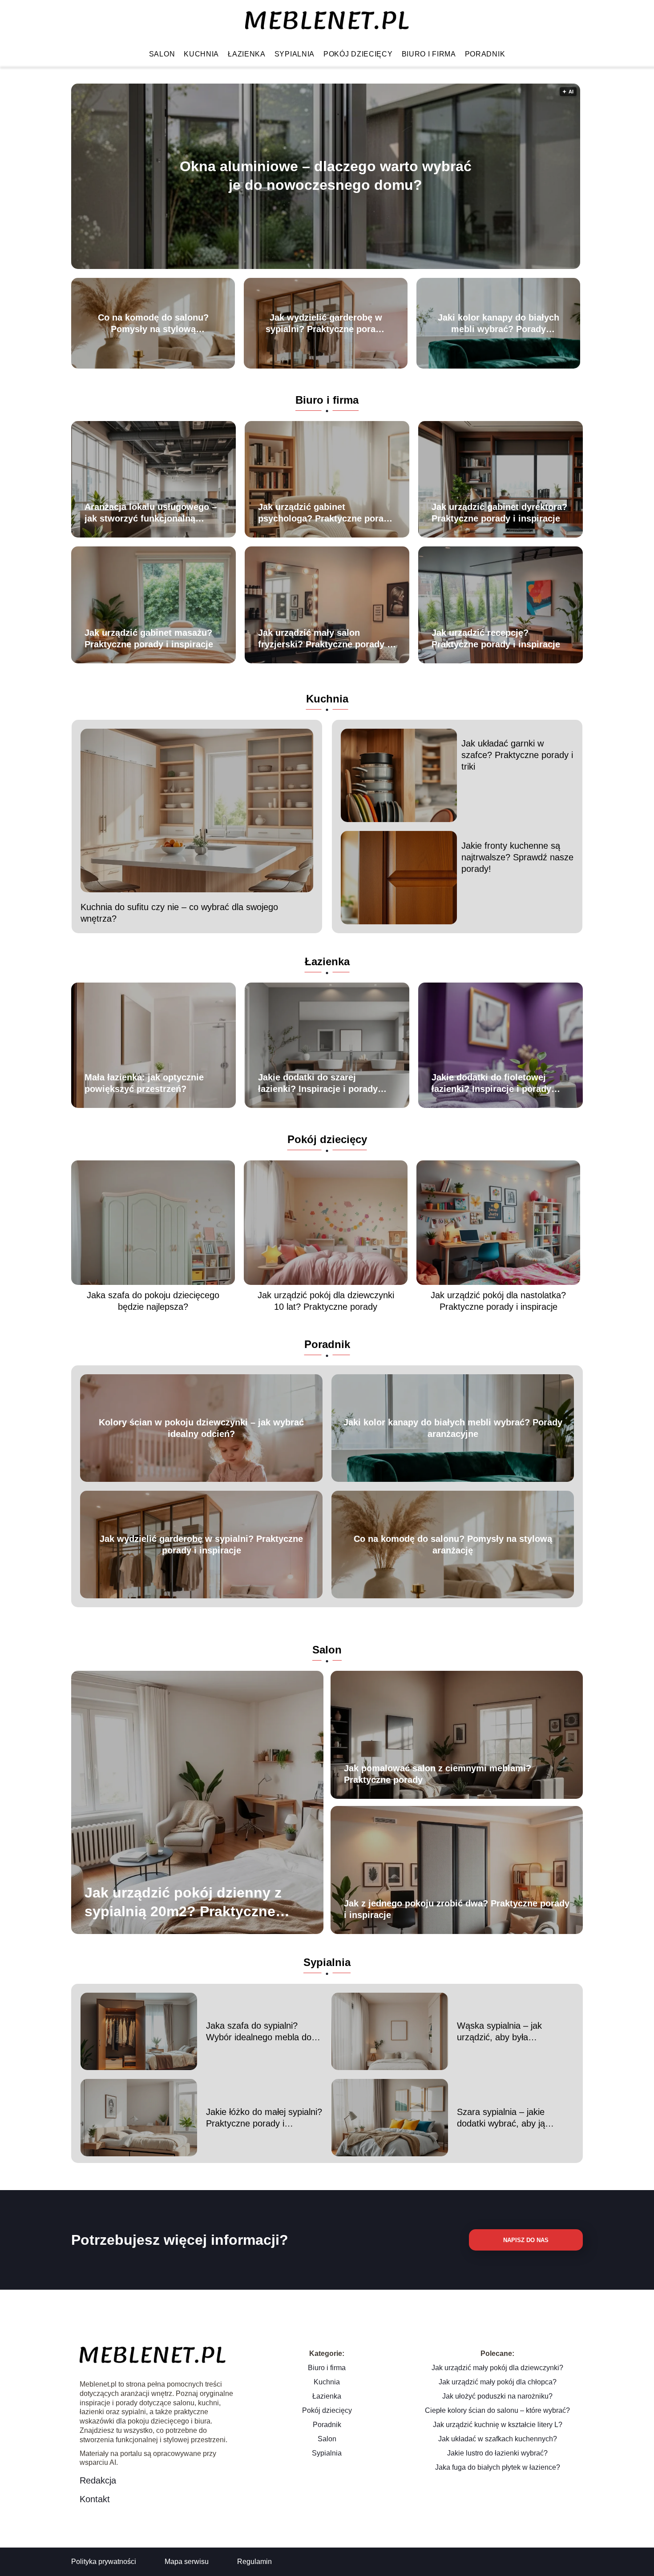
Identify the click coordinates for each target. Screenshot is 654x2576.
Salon (162, 54)
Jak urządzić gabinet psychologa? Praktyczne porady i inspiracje (326, 513)
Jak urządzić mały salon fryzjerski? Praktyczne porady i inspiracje (324, 639)
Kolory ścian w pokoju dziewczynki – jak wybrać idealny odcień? (201, 1428)
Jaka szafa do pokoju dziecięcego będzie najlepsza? (153, 1301)
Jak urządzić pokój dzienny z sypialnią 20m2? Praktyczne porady (183, 1903)
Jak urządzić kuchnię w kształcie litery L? (498, 2425)
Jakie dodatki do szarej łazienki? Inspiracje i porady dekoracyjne (318, 1083)
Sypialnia (295, 54)
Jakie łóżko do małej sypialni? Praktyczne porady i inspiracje (264, 2118)
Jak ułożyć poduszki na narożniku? (497, 2396)
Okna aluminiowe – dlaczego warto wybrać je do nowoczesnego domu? (326, 176)
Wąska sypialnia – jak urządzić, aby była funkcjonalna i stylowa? (502, 2032)
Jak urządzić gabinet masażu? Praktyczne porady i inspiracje (149, 638)
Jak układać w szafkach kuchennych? (498, 2439)
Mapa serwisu (187, 2562)
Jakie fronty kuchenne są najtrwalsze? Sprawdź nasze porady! (517, 857)
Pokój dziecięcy (358, 54)
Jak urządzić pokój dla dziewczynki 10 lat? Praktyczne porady (326, 1301)
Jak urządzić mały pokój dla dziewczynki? (497, 2368)
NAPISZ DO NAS (526, 2240)
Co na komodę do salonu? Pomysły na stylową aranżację (153, 324)
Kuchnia (201, 54)
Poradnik (485, 54)
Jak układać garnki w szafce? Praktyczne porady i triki (517, 755)
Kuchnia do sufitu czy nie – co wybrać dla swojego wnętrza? (179, 913)
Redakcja (98, 2480)
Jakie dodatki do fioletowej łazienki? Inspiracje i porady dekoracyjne (491, 1083)
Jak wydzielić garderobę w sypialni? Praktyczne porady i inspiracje (326, 324)
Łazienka (247, 54)
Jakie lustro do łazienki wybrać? (497, 2453)
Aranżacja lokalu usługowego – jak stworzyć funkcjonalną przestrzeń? (151, 513)
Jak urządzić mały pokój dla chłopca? (498, 2382)
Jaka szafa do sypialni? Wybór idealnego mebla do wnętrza (259, 2032)
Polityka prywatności (104, 2562)
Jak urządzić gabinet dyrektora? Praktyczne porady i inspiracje (499, 513)
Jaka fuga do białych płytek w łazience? (498, 2467)
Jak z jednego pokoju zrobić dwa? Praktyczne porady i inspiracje (457, 1909)
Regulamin (254, 2562)
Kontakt (95, 2499)
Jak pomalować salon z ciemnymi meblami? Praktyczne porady (438, 1774)
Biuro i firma (429, 54)
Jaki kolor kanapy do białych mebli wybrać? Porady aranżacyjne (499, 324)
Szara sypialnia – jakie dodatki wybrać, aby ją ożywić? (501, 2118)
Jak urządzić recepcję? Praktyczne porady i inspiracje (496, 638)
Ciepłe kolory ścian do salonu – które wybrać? (497, 2410)
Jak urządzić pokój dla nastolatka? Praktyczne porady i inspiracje (498, 1301)
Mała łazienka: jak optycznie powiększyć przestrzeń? (144, 1083)
